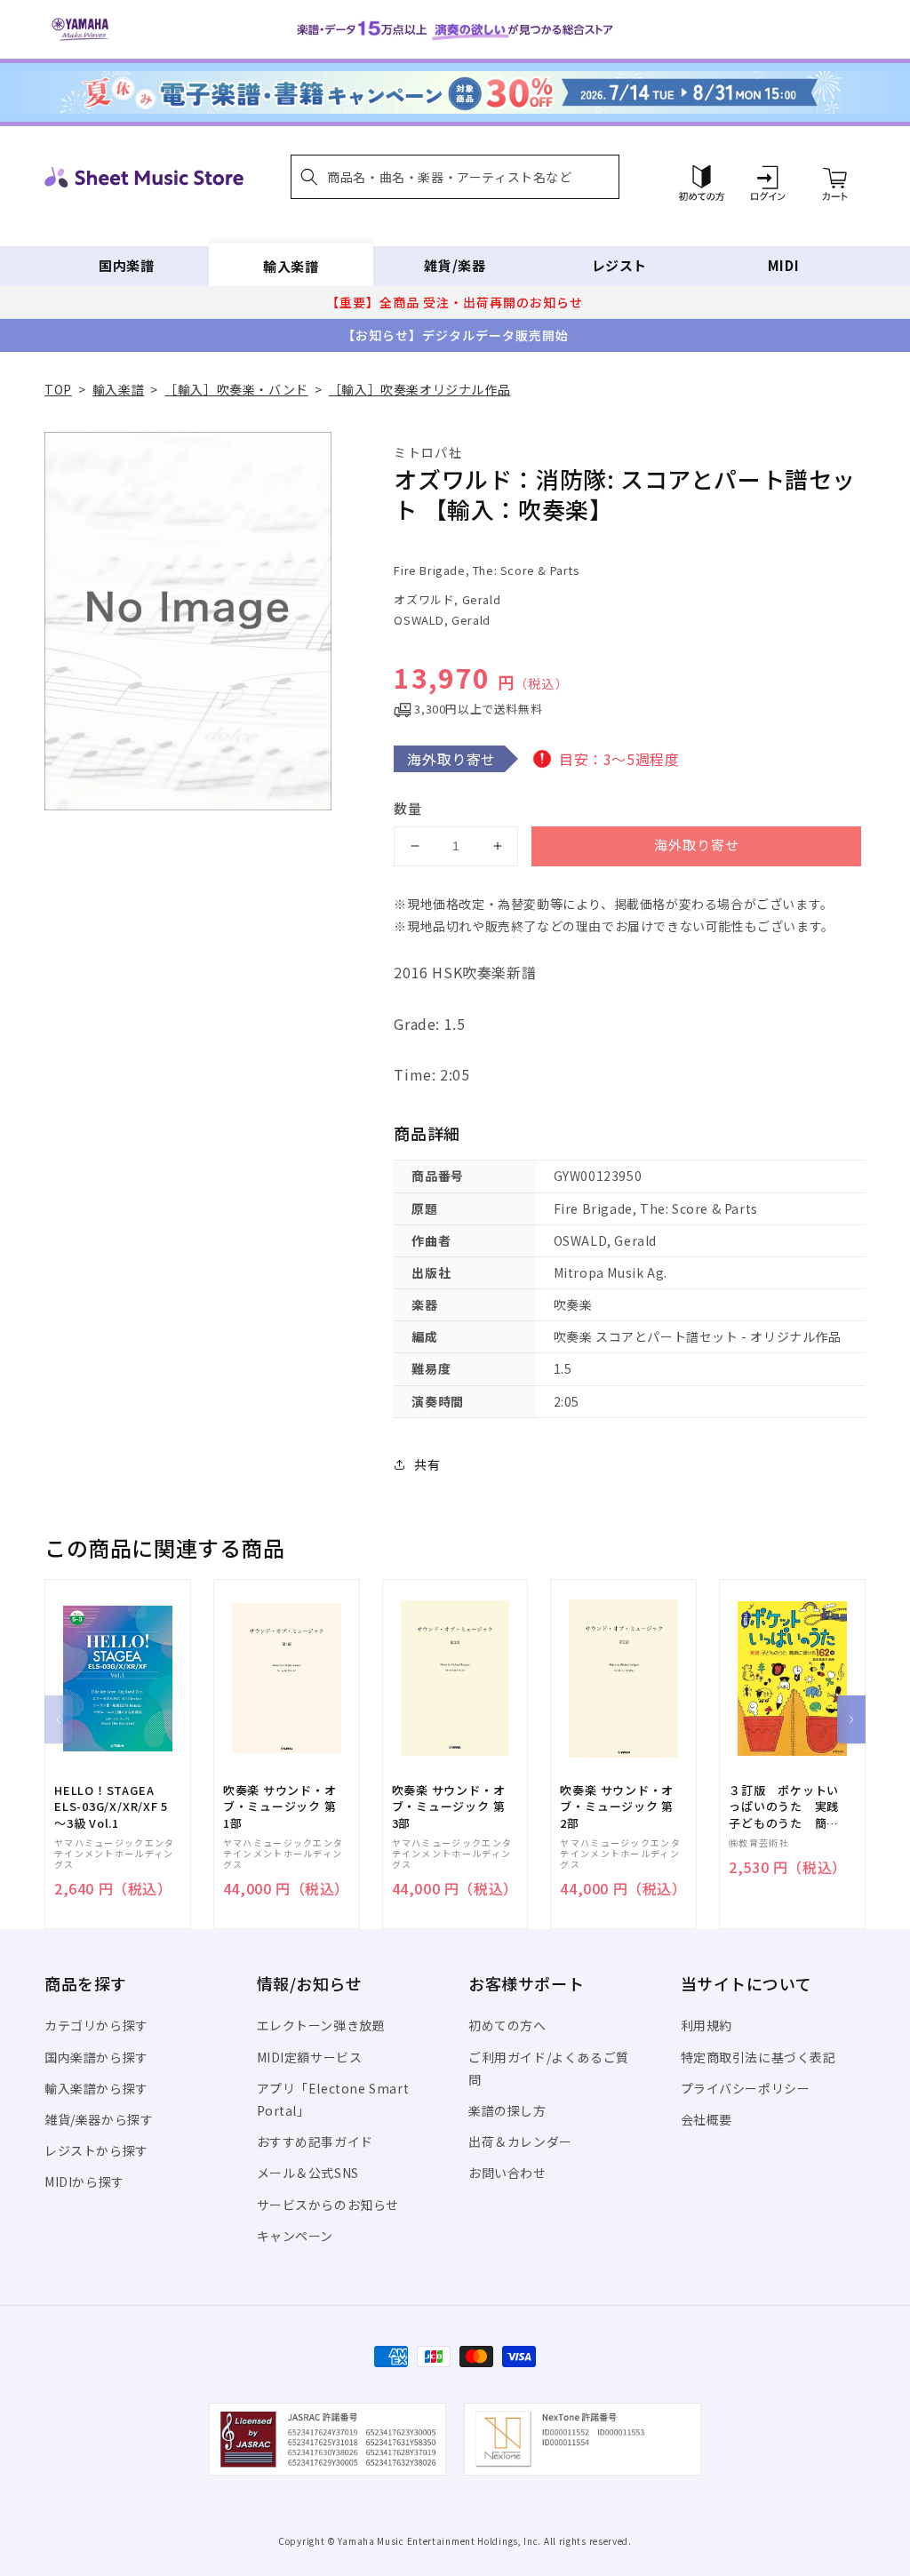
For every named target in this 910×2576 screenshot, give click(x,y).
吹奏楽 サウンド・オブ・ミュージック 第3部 (449, 1806)
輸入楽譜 (291, 265)
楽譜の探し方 (507, 2110)
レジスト (619, 265)
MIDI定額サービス (310, 2057)
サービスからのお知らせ (328, 2205)
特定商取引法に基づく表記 (758, 2057)
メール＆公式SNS (308, 2173)
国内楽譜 (126, 265)
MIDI (783, 265)
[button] (455, 177)
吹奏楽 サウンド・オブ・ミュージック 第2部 (617, 1806)
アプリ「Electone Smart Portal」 (333, 2099)
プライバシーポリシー (746, 2088)
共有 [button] (427, 1464)
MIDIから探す (84, 2181)
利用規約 (706, 2025)
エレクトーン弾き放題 (321, 2025)
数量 (408, 808)
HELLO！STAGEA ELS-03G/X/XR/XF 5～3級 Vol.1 (111, 1806)
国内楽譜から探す (96, 2057)
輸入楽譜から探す (96, 2088)
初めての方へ (507, 2025)
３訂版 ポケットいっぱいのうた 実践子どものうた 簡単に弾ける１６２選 (784, 1807)
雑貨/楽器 (455, 265)
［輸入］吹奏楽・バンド (236, 389)
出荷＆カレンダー (520, 2141)
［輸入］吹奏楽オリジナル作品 (419, 389)
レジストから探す (96, 2150)
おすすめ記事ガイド (315, 2141)
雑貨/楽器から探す (99, 2119)
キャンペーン (295, 2236)
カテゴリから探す (96, 2025)
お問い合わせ (507, 2173)
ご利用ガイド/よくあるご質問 (549, 2068)
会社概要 (706, 2119)
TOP (58, 389)
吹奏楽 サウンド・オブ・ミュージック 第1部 (280, 1806)
